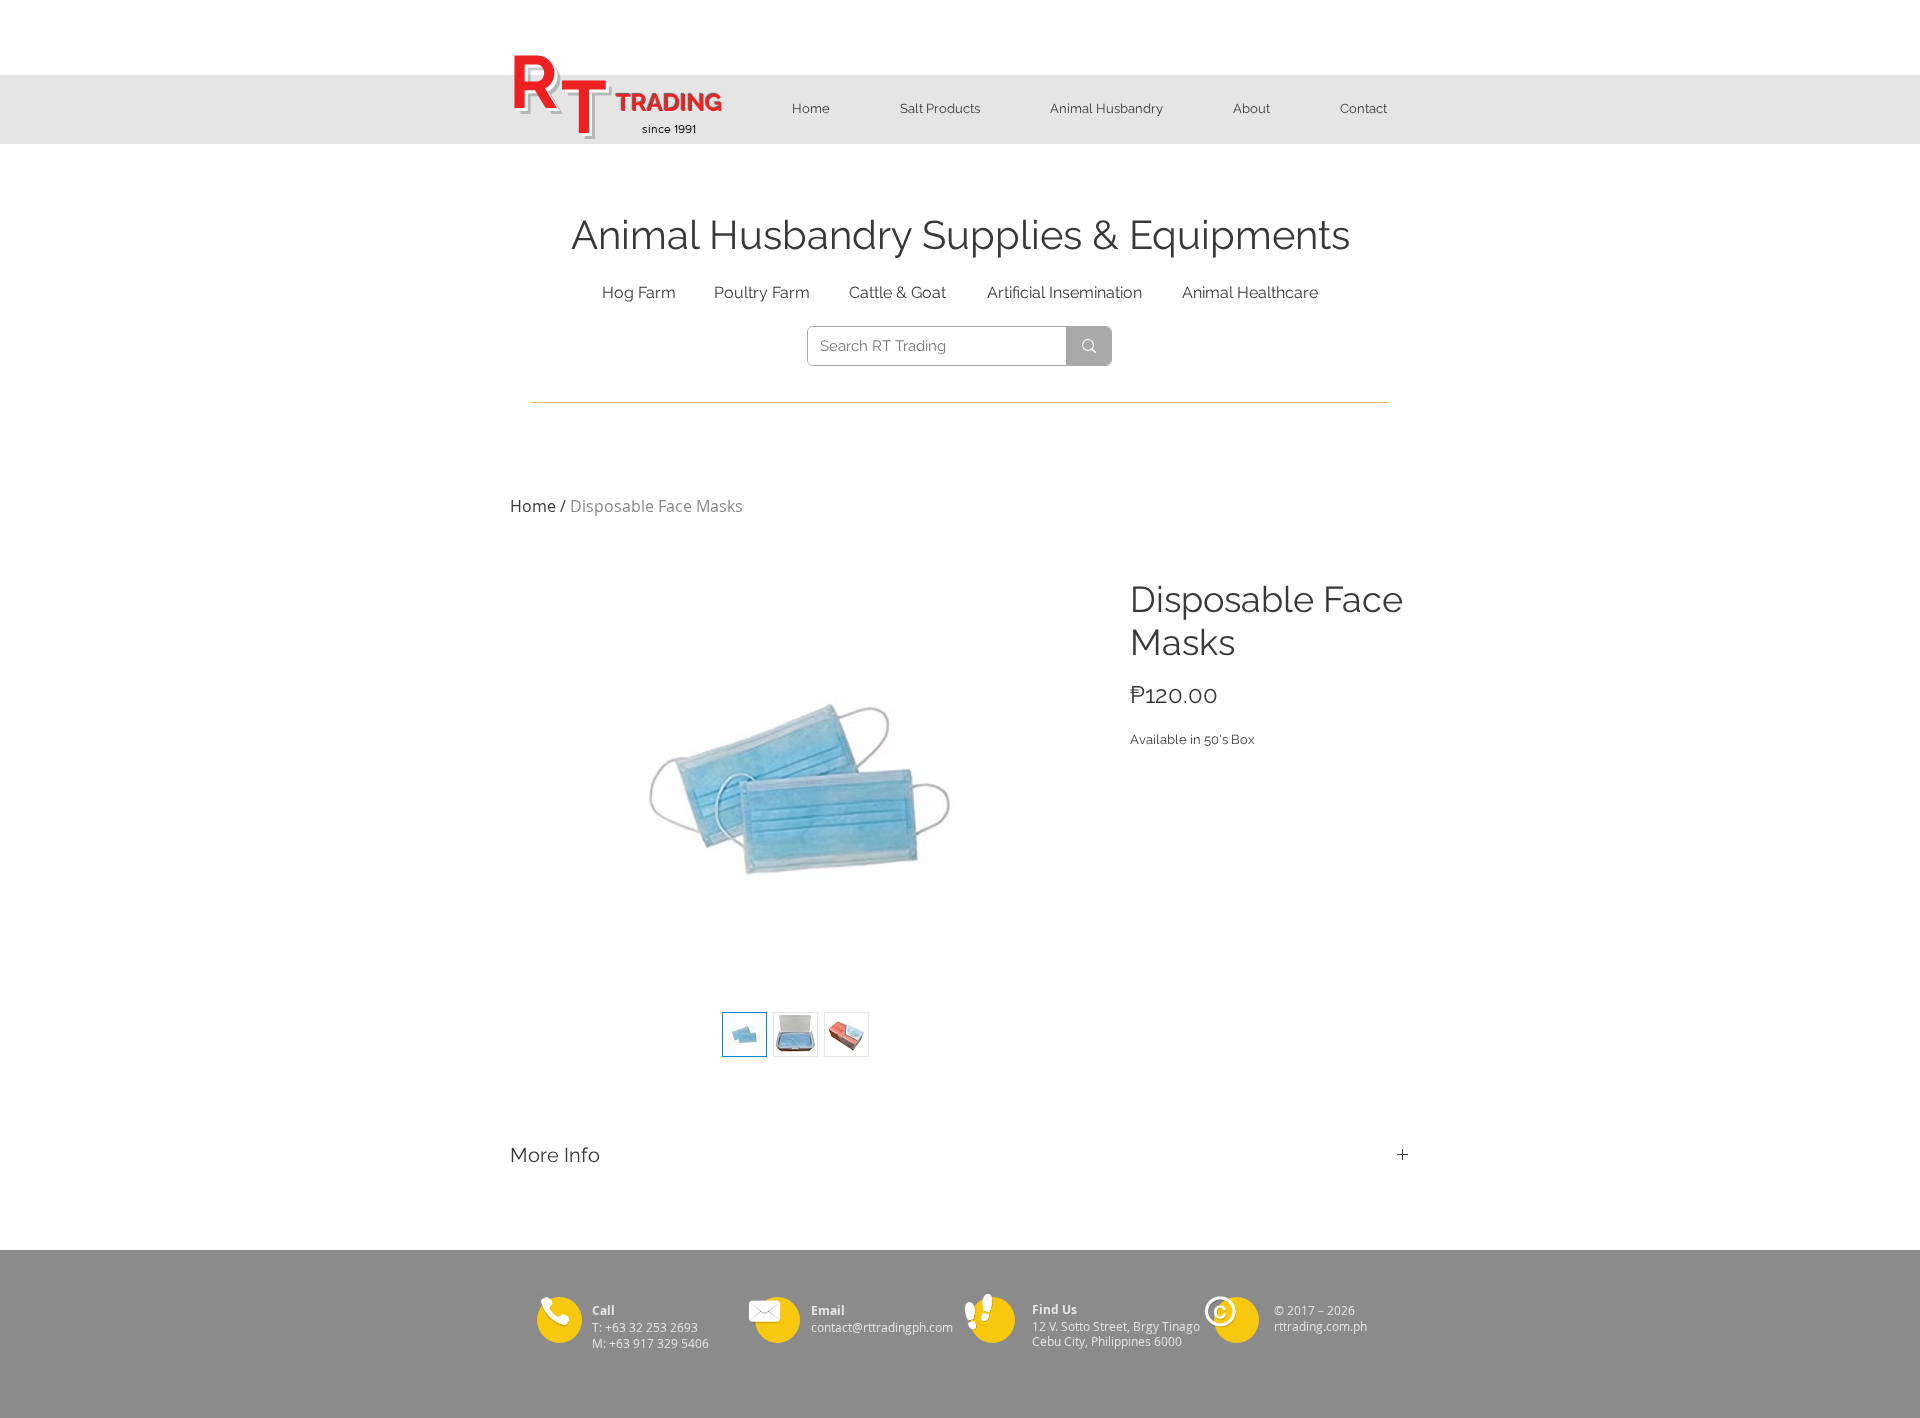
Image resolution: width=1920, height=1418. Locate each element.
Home (533, 506)
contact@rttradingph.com (882, 1327)
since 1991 (669, 129)
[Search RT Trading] (1088, 346)
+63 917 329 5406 (660, 1343)
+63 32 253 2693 (654, 1327)
